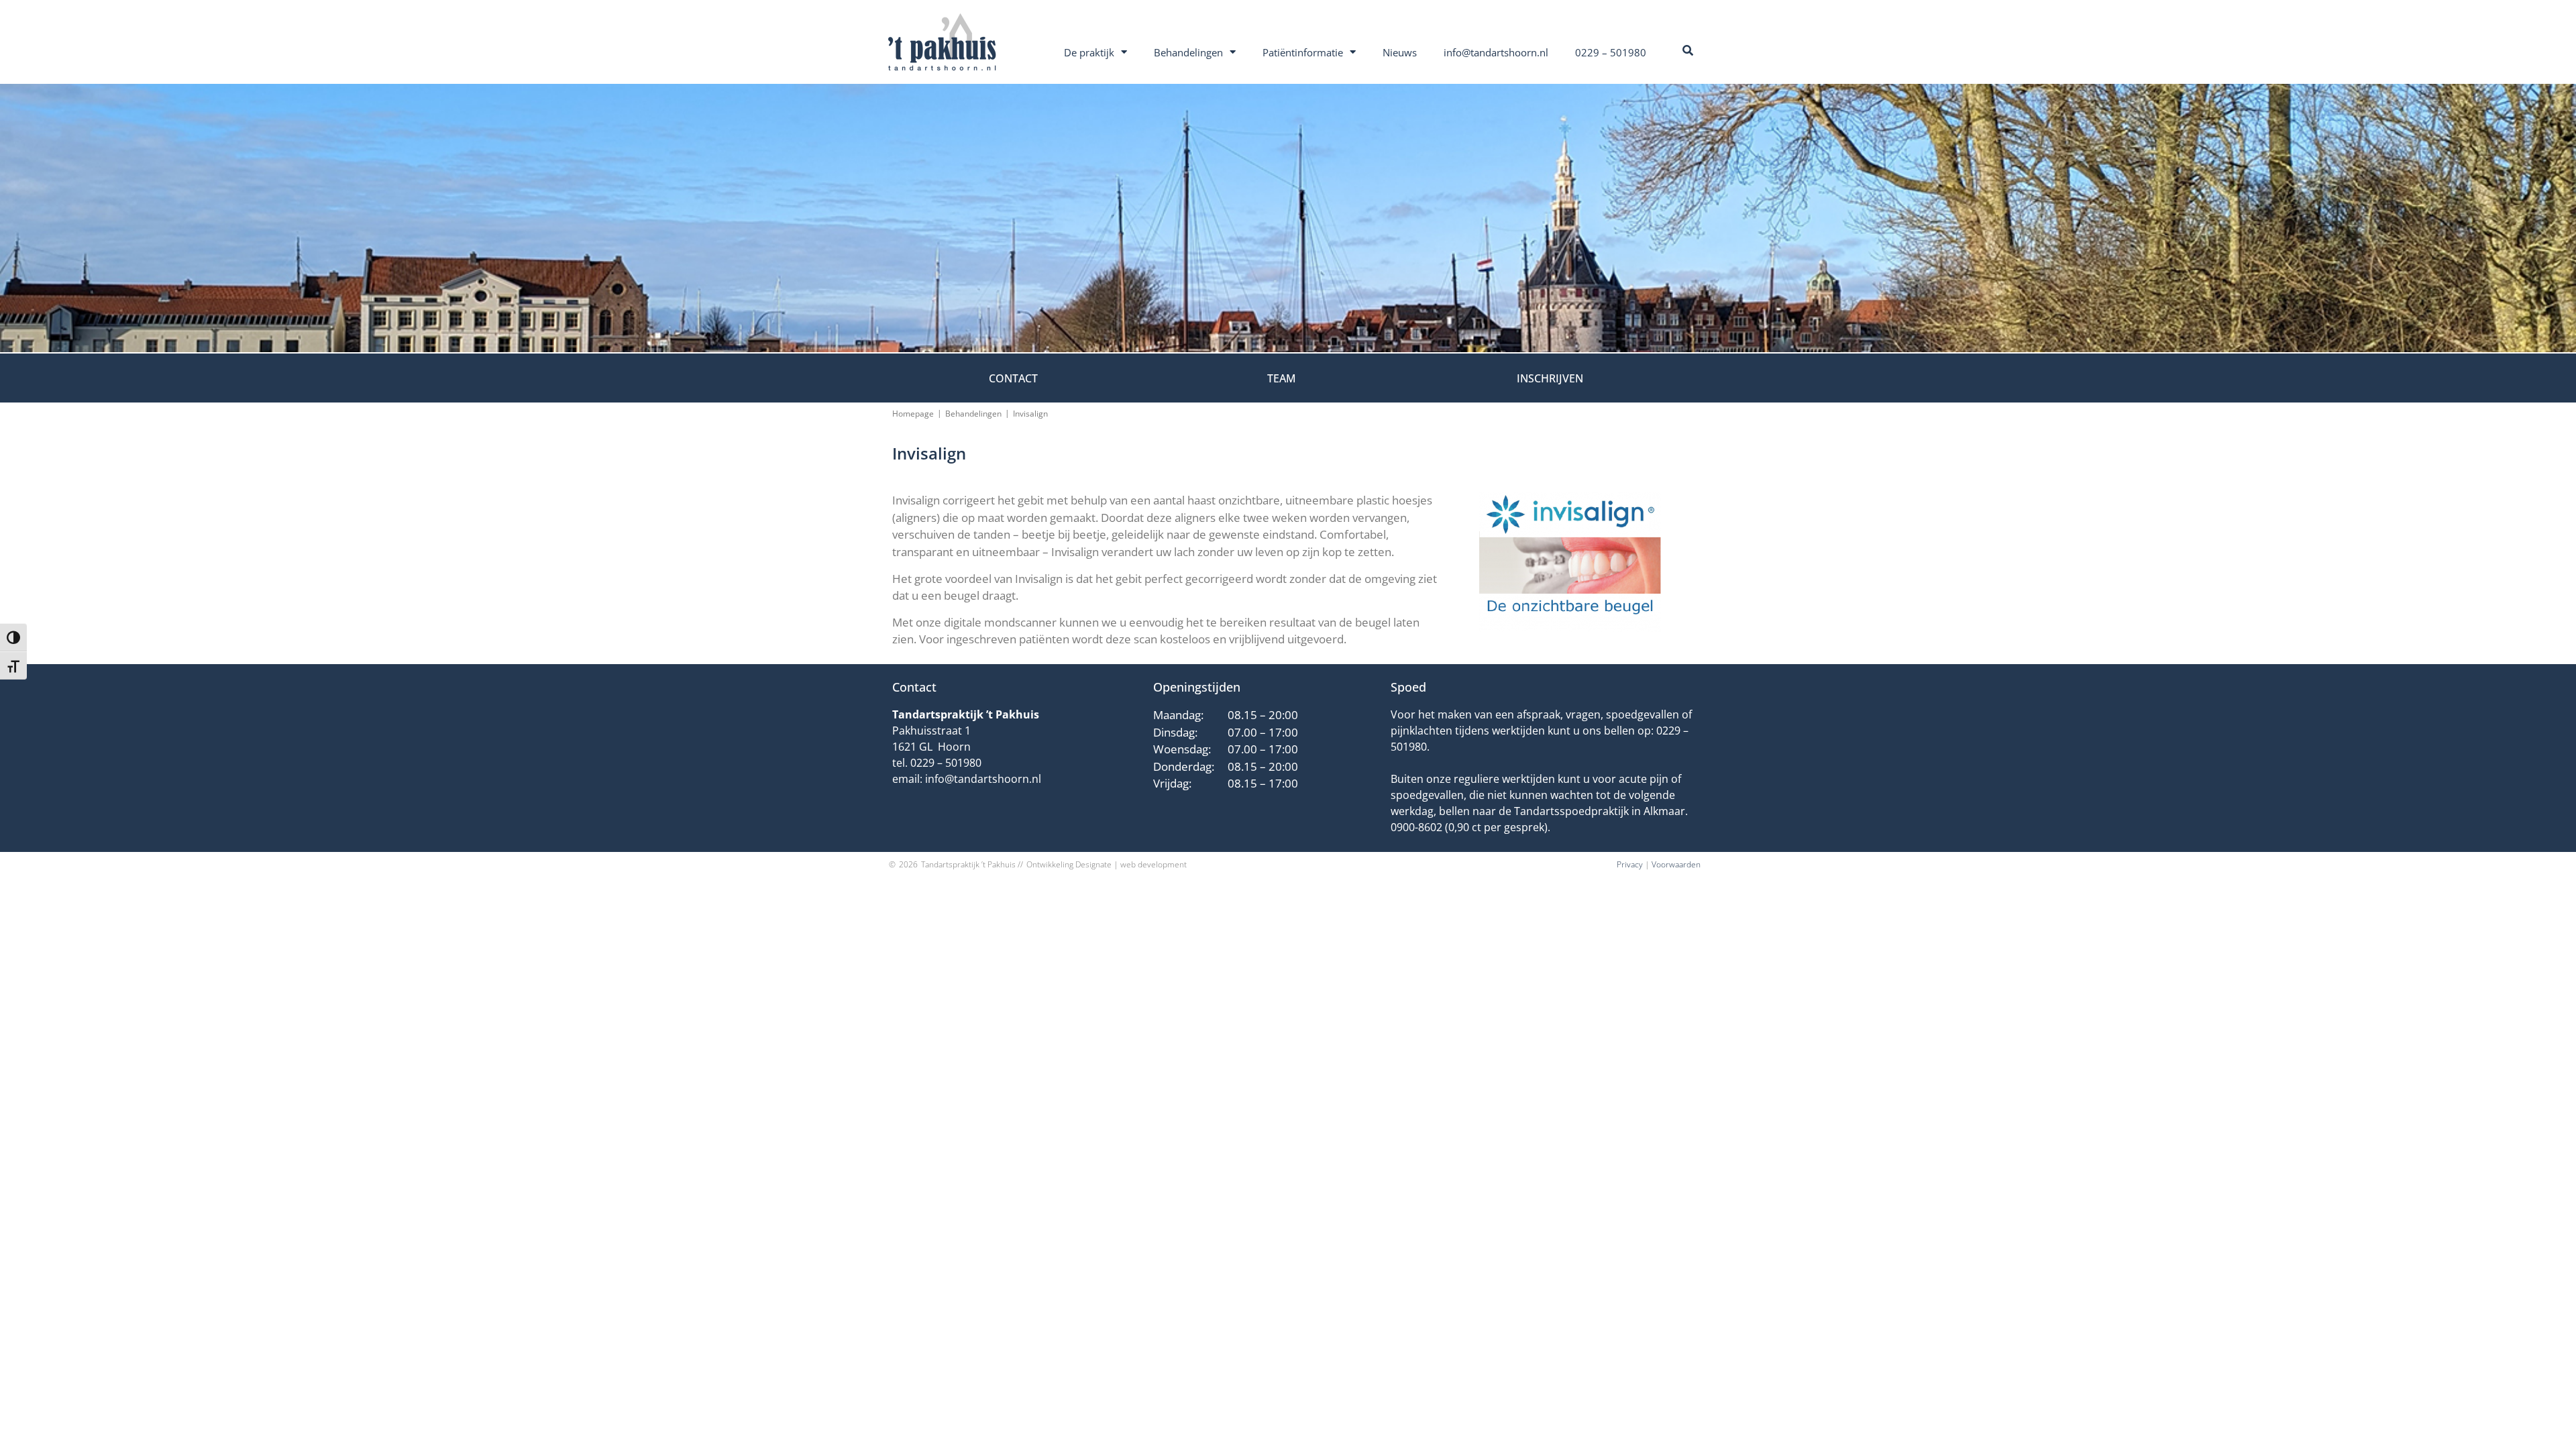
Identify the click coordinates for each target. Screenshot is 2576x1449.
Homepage (913, 414)
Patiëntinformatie (1303, 52)
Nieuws (1400, 52)
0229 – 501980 (1611, 52)
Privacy (1630, 864)
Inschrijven (1550, 378)
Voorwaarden (1676, 864)
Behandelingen (1188, 52)
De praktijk (1089, 52)
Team (1282, 378)
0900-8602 (1416, 827)
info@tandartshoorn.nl (1496, 52)
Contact (1013, 378)
